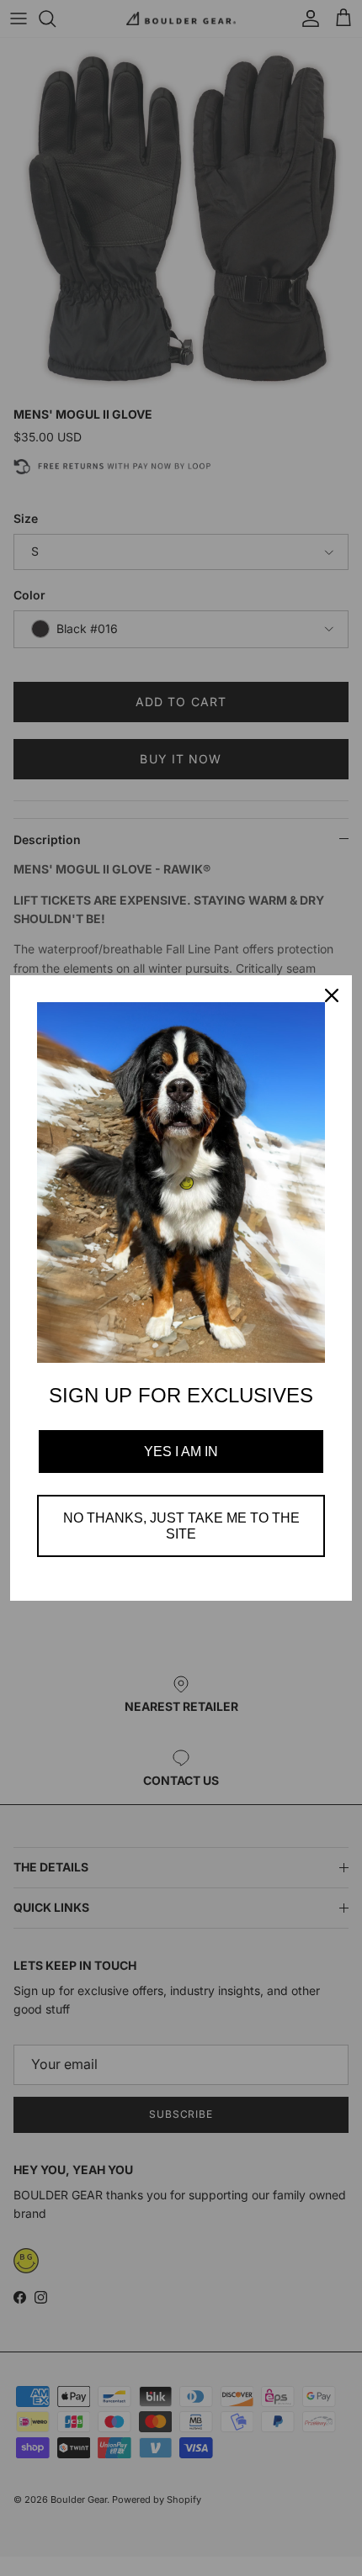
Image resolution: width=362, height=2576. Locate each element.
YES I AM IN (181, 1452)
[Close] (332, 995)
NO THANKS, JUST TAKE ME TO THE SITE (181, 1526)
